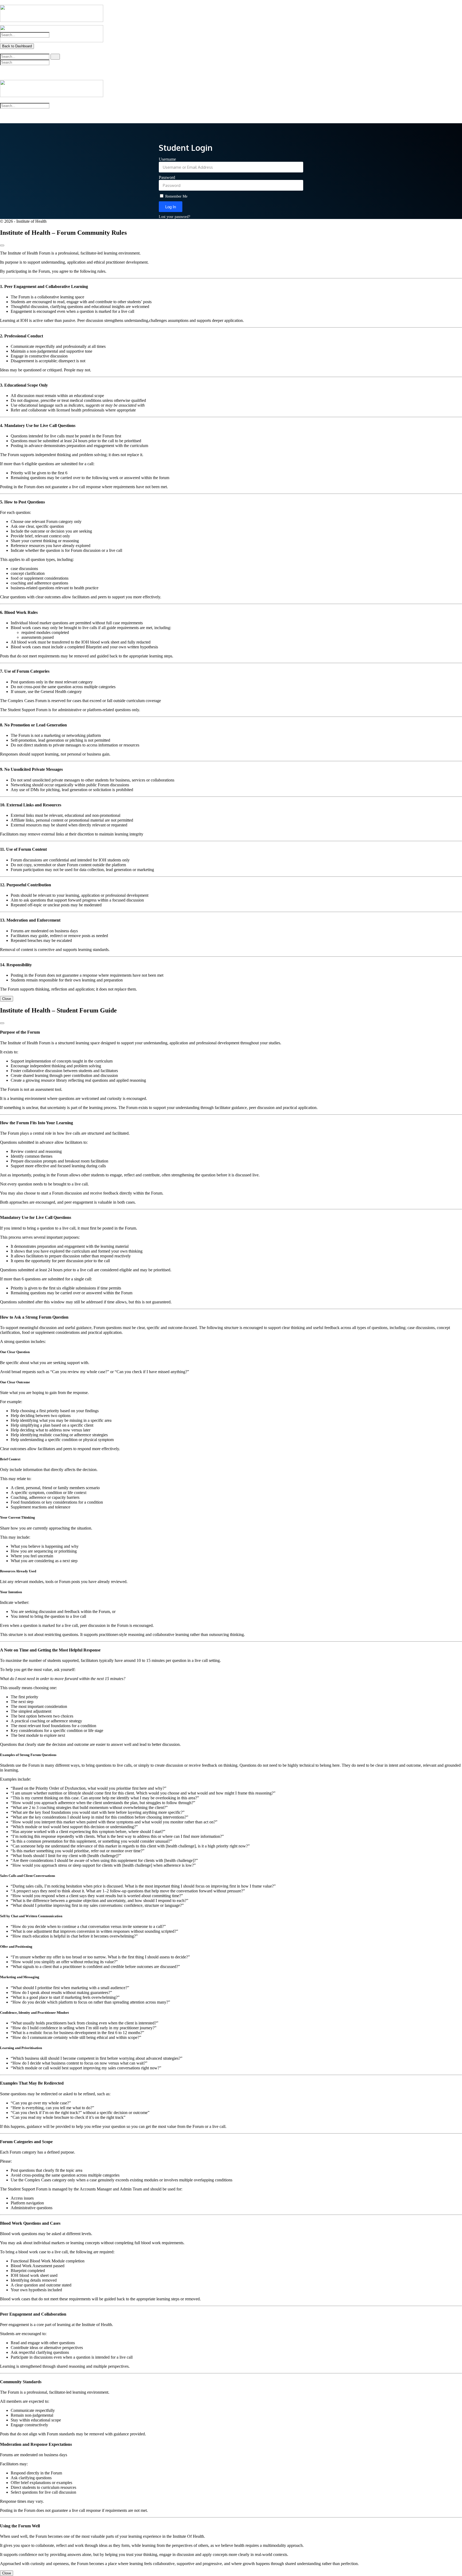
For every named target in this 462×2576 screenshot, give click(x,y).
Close (7, 999)
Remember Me (176, 196)
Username (167, 159)
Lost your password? (174, 217)
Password (167, 177)
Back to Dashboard (17, 46)
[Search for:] (30, 56)
